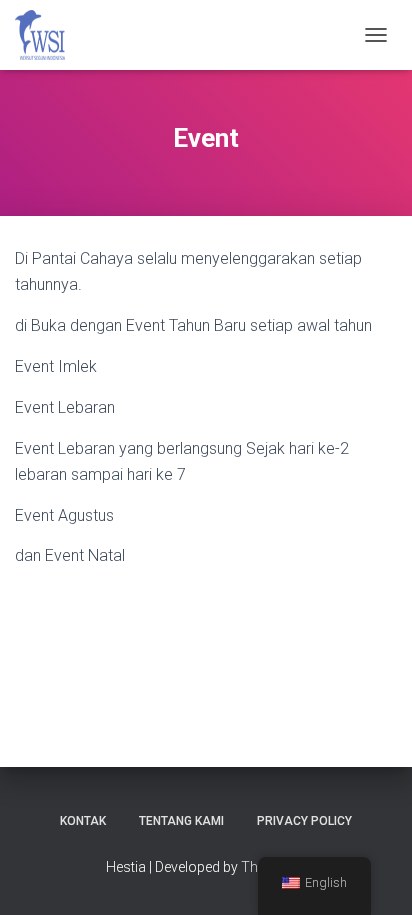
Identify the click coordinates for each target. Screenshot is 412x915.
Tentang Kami (181, 821)
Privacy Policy (304, 821)
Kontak (83, 821)
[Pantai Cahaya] (47, 35)
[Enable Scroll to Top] (372, 875)
